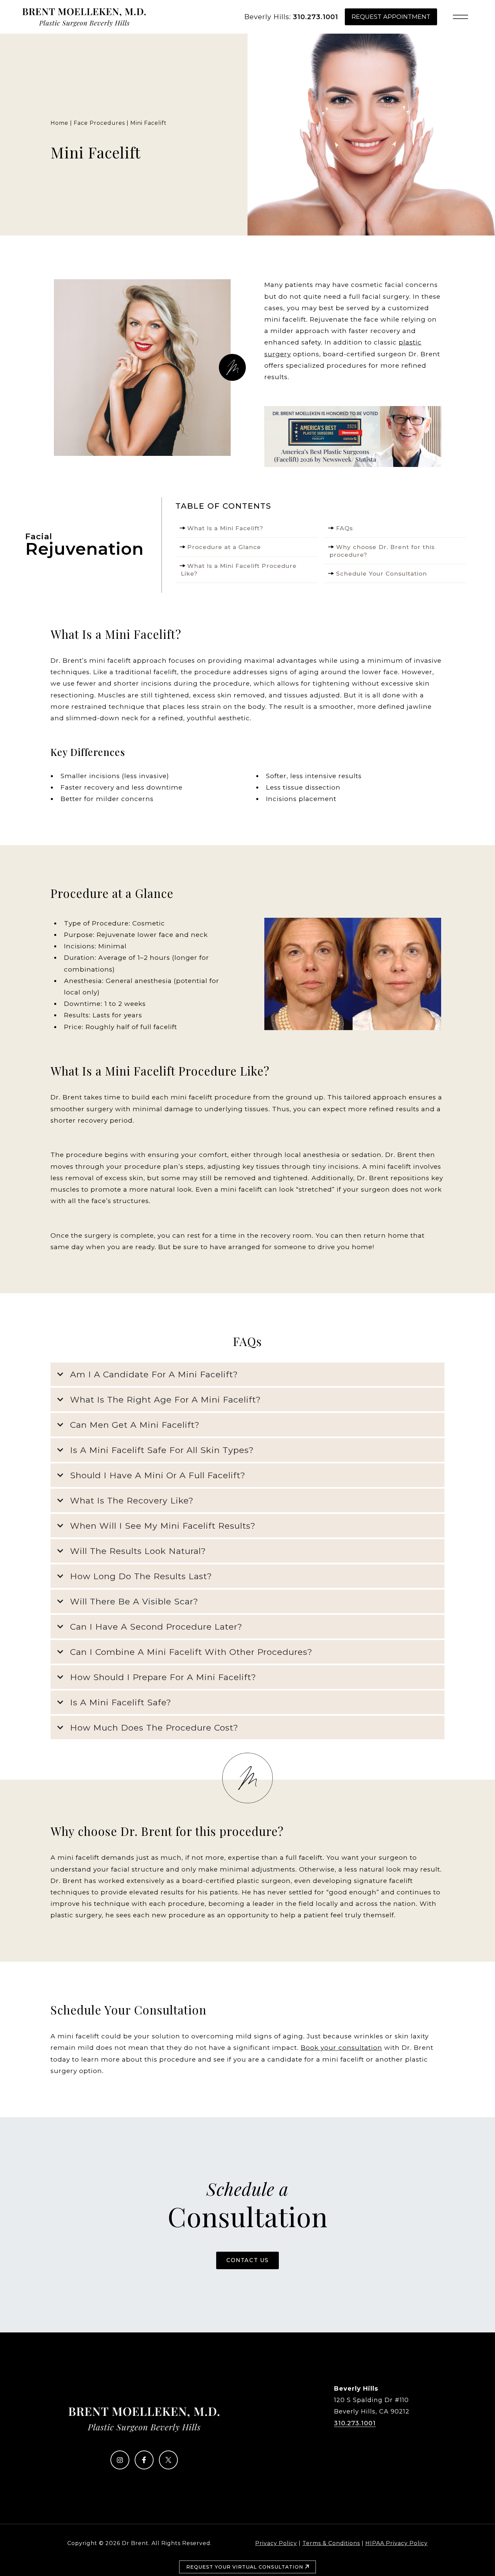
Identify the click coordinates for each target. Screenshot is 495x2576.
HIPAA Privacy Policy (397, 2543)
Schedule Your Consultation (382, 573)
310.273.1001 (316, 17)
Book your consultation (341, 2048)
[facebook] (144, 2467)
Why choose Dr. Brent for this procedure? (382, 551)
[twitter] (168, 2467)
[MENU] (460, 17)
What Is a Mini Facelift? (225, 528)
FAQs (344, 528)
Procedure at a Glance (224, 547)
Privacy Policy (276, 2543)
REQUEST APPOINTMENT (391, 17)
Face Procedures (99, 123)
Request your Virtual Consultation (246, 2567)
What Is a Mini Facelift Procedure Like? (239, 570)
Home (59, 123)
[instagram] (120, 2467)
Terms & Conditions (331, 2543)
